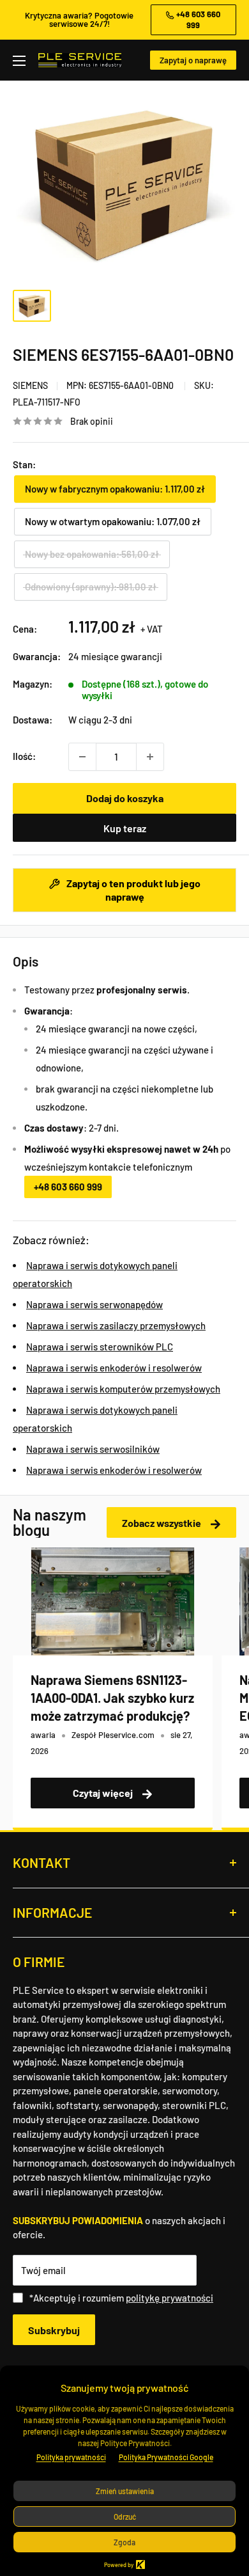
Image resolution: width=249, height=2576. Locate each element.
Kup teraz (125, 828)
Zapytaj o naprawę (193, 60)
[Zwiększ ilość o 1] (150, 757)
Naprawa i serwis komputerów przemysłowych (123, 1389)
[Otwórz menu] (19, 61)
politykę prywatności (170, 2298)
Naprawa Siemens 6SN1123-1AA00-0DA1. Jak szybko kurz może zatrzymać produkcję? (112, 1698)
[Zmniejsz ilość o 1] (82, 757)
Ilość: (24, 756)
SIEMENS (30, 385)
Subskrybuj (54, 2330)
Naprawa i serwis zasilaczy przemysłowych (116, 1325)
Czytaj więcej (104, 1793)
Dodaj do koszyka (125, 798)
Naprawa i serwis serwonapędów (94, 1304)
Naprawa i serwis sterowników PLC (100, 1347)
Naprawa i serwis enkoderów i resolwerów (114, 1368)
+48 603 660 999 (68, 1187)
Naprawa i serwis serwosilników (93, 1449)
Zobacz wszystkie (162, 1523)
